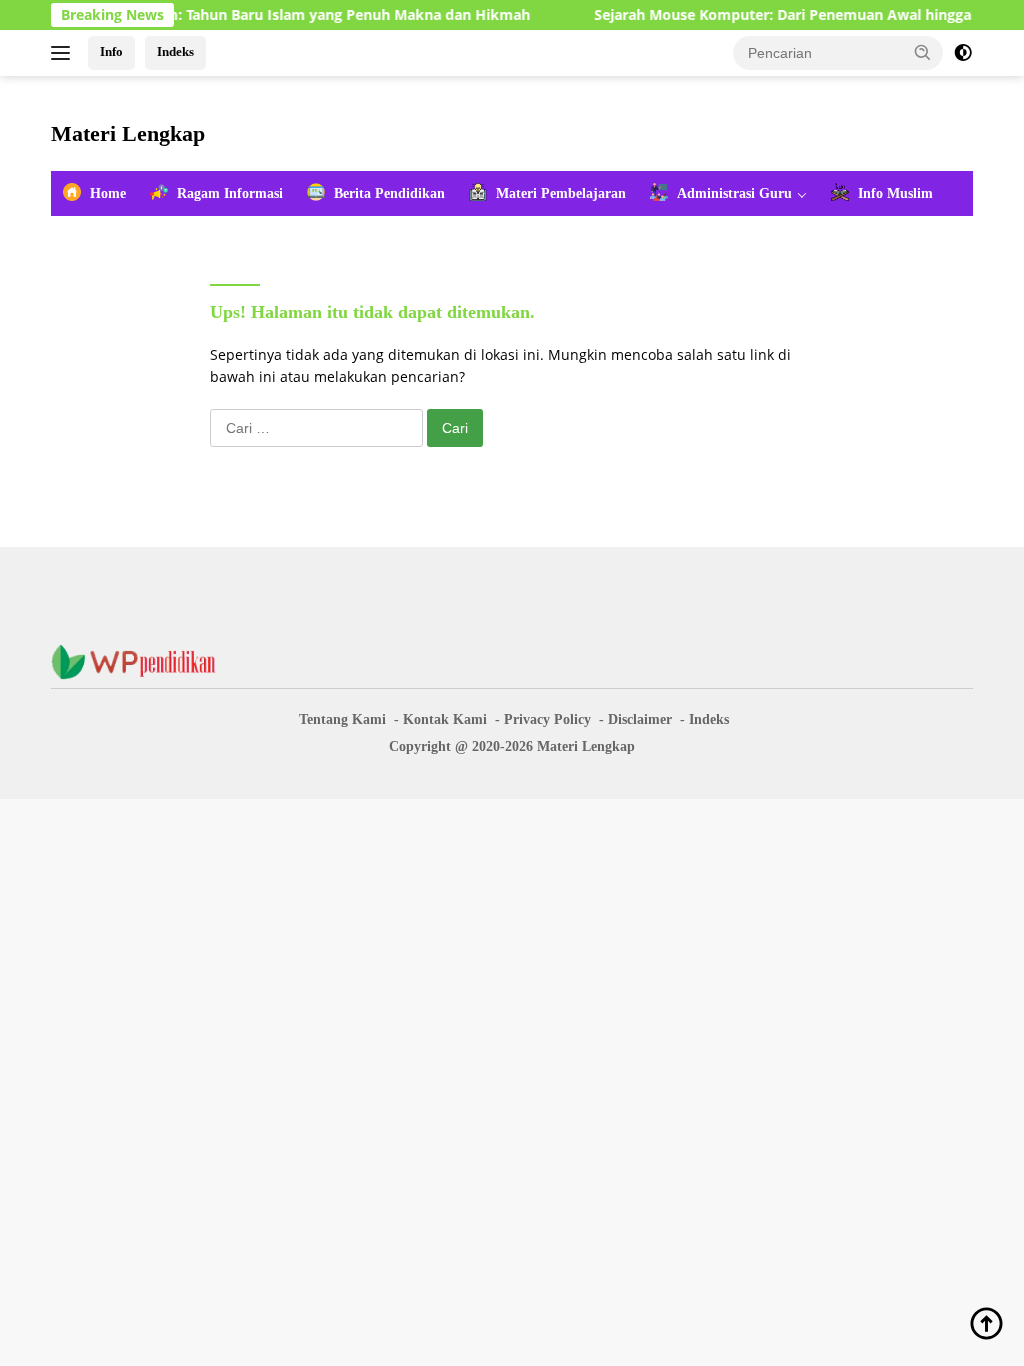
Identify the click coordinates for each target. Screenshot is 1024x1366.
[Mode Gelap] (963, 53)
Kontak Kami (445, 719)
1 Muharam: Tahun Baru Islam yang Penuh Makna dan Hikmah (296, 15)
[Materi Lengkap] (141, 660)
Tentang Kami (342, 719)
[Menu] (64, 53)
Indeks (175, 51)
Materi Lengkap (128, 133)
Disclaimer (640, 719)
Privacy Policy (547, 719)
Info (111, 51)
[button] (923, 52)
